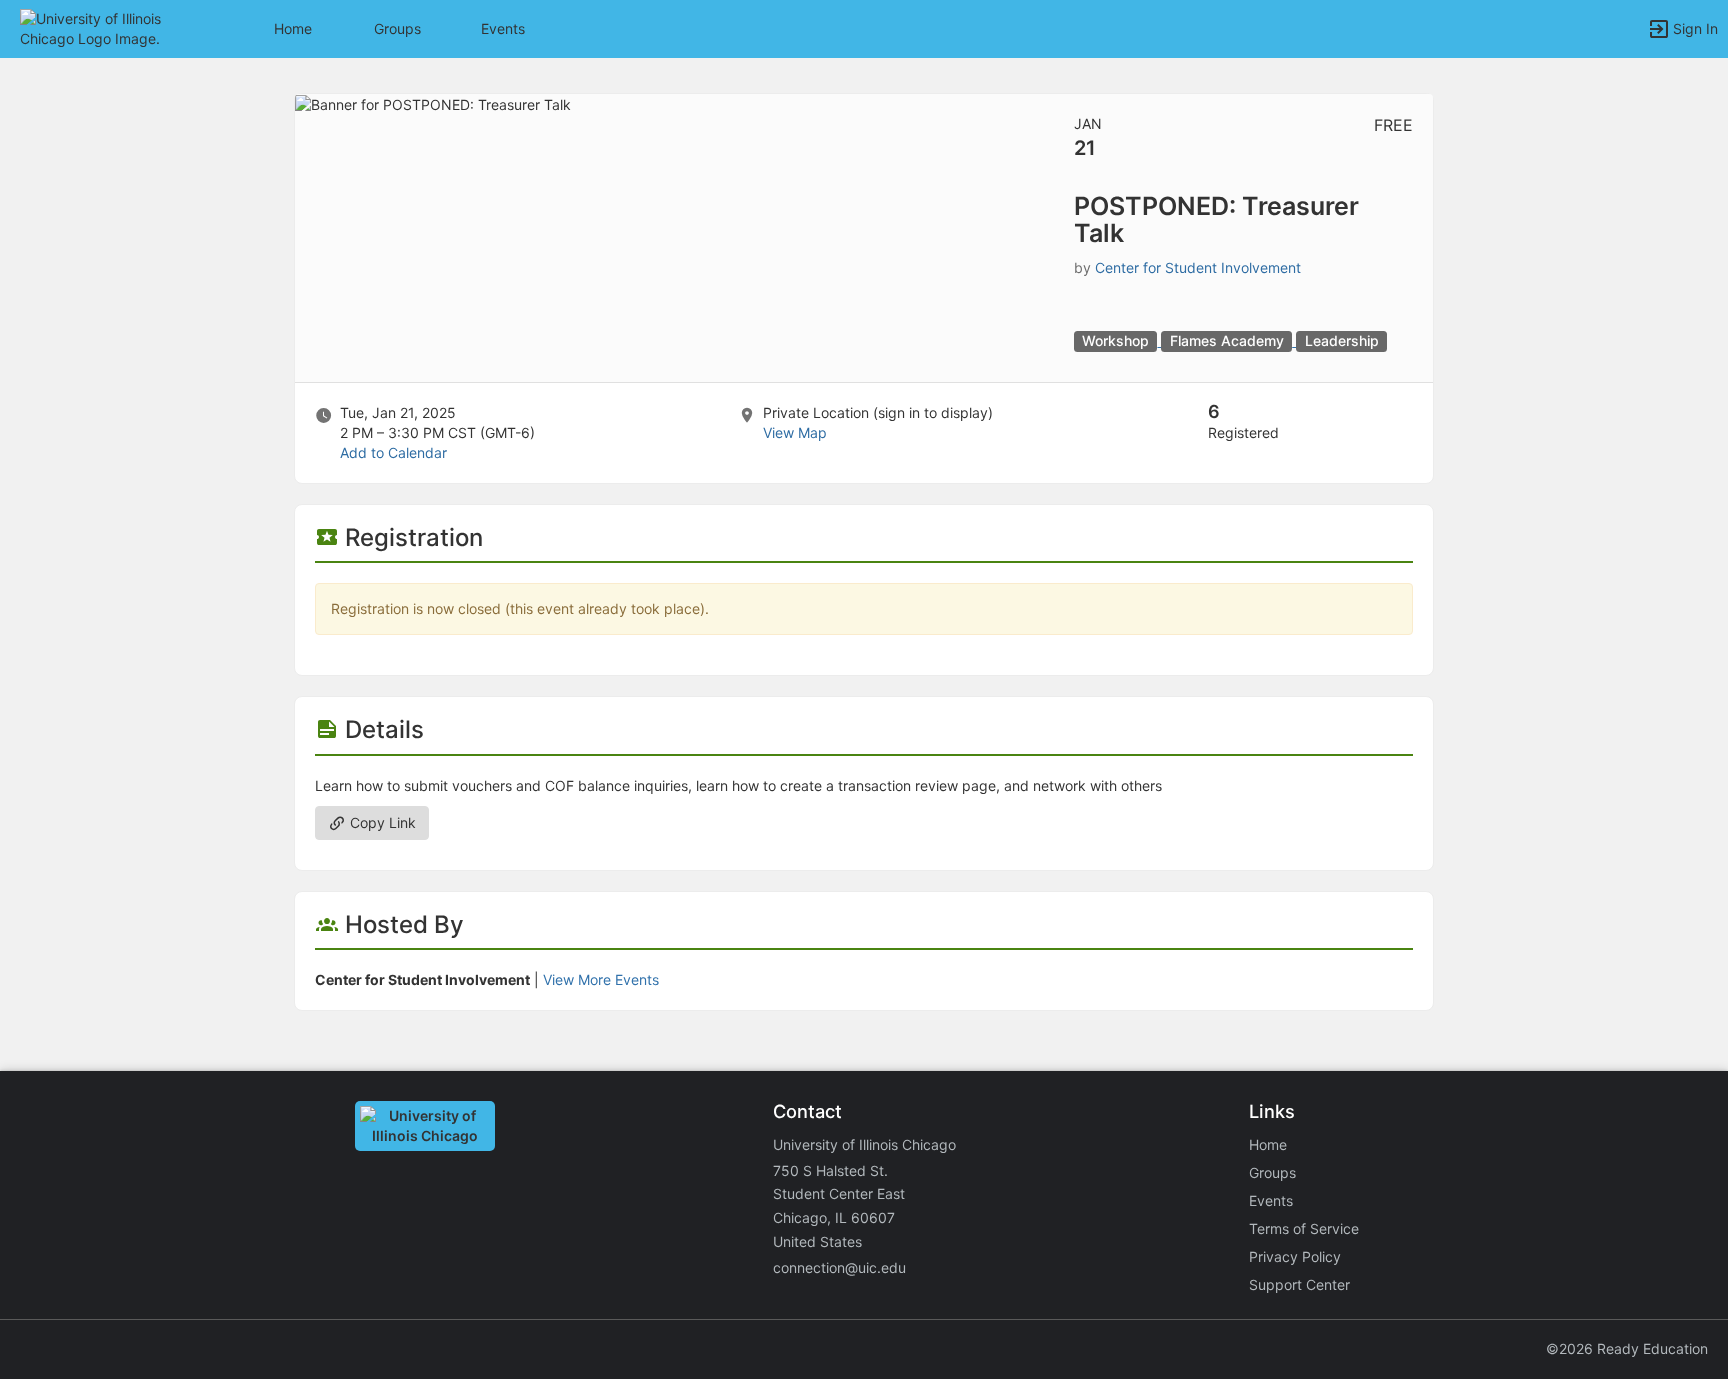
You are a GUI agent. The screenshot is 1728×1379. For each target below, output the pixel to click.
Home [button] (293, 28)
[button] (102, 27)
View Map (795, 432)
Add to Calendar (393, 452)
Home (1268, 1144)
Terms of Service (1304, 1228)
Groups (397, 28)
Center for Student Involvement (1198, 267)
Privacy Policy (1295, 1256)
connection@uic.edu (839, 1267)
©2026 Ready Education (1627, 1348)
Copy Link (381, 822)
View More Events (601, 979)
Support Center (1299, 1284)
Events (503, 28)
